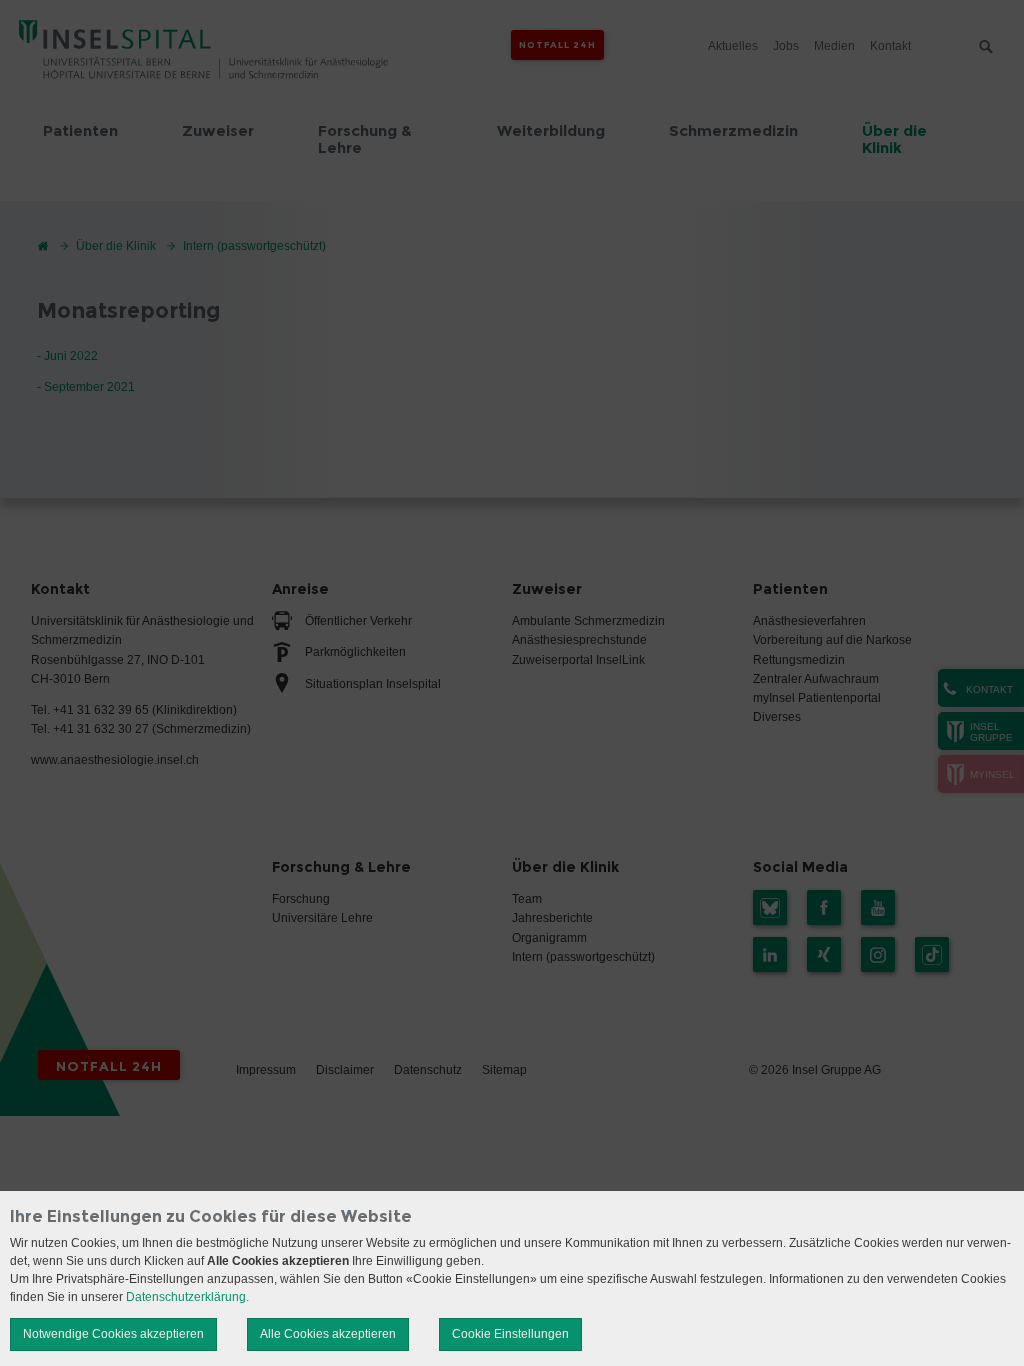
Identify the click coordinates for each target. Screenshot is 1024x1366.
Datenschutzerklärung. (187, 1297)
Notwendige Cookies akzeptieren (113, 1334)
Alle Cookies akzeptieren (328, 1334)
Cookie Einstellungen (510, 1334)
